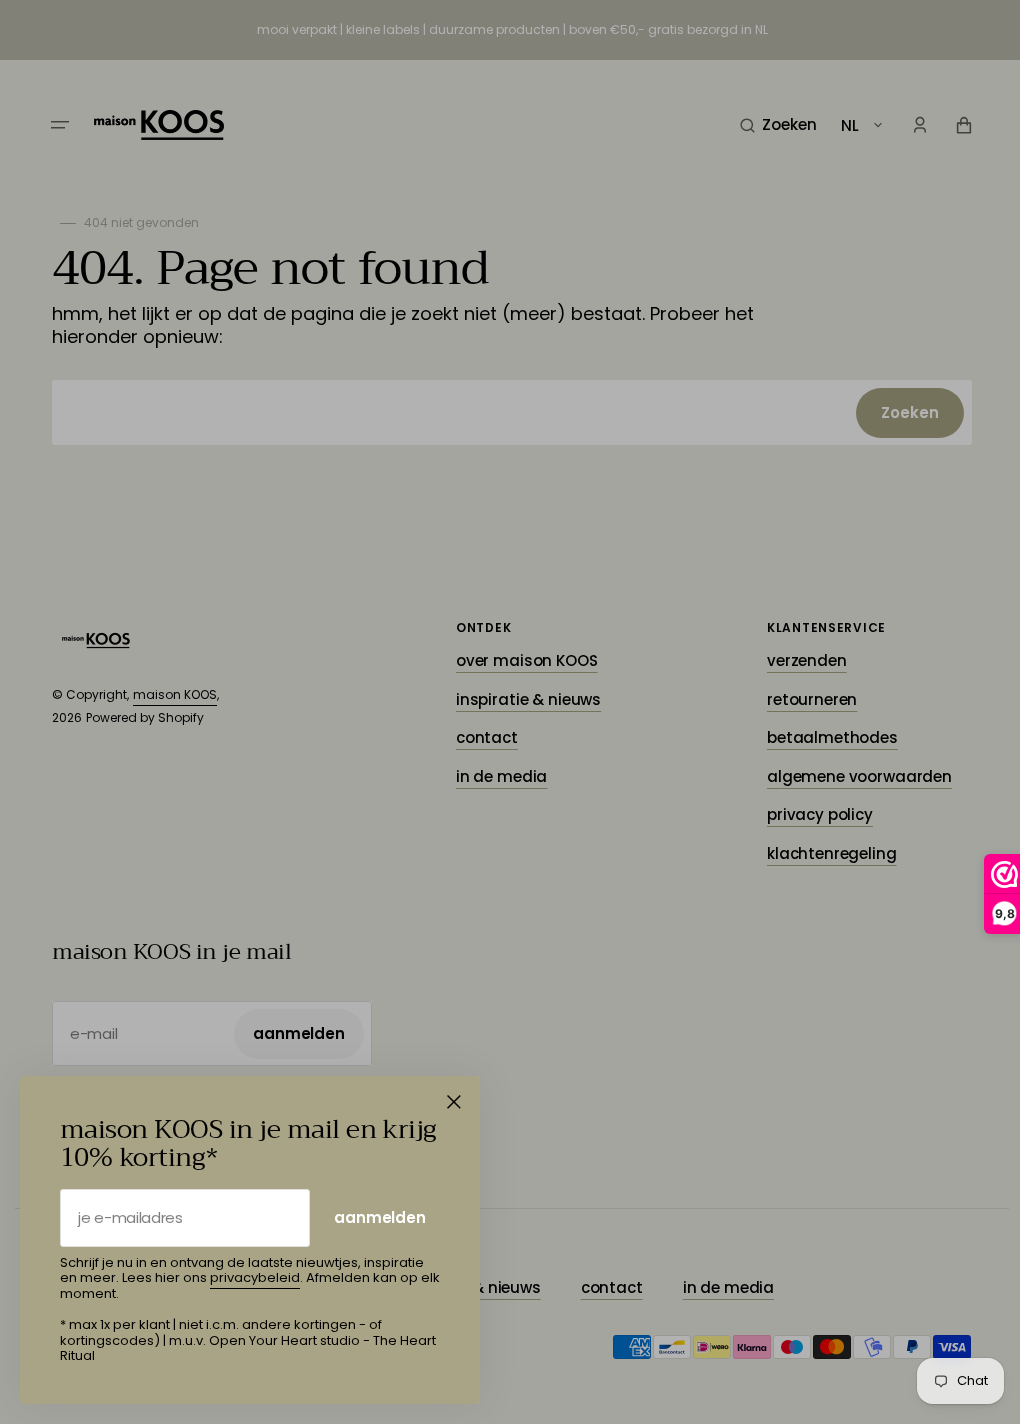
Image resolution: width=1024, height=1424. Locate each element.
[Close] (454, 1102)
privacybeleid (255, 1277)
